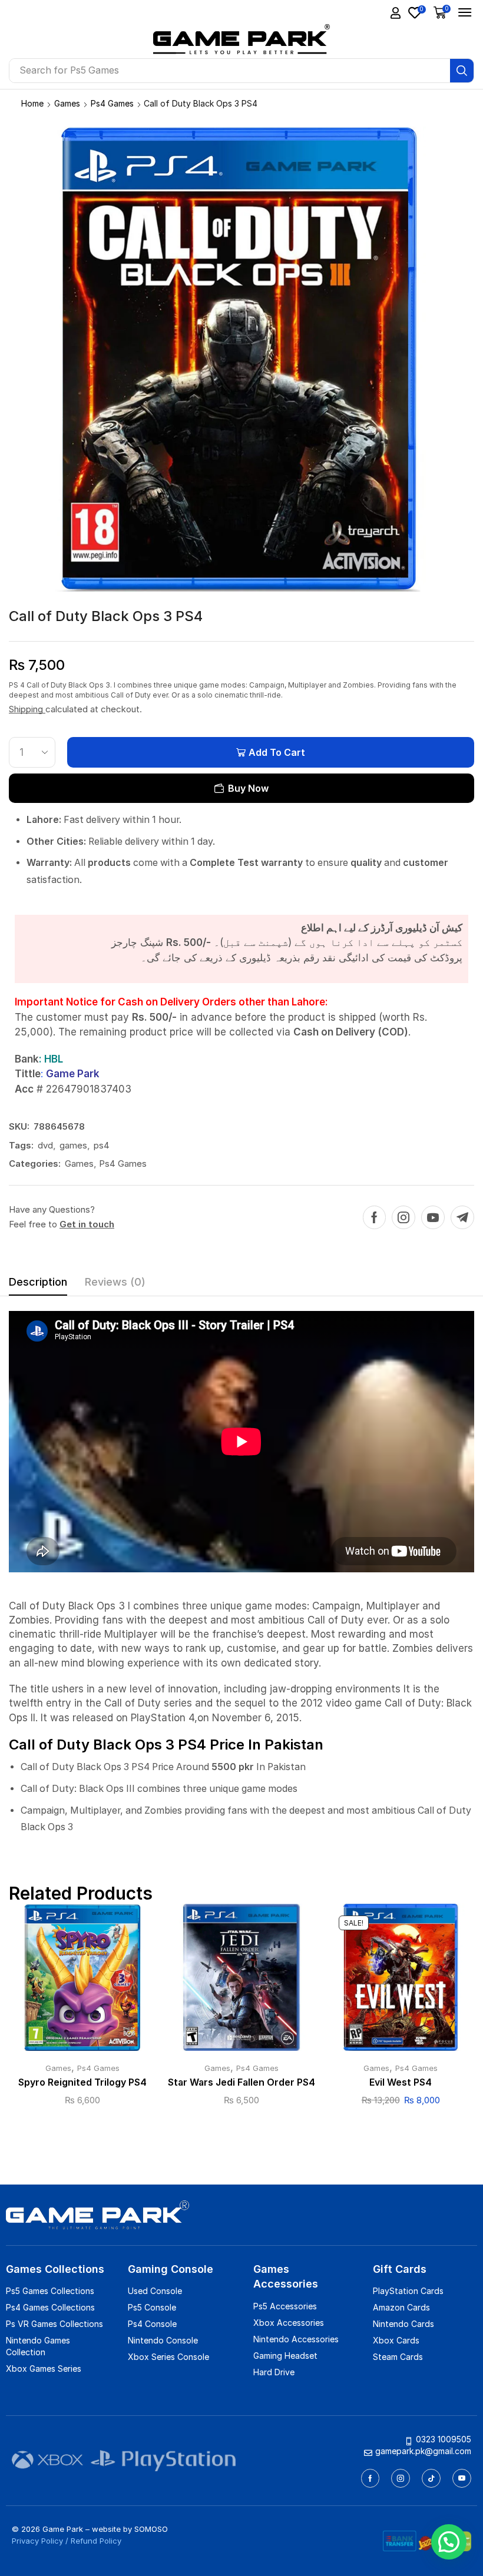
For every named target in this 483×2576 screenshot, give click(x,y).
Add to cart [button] (82, 1982)
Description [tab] (38, 1282)
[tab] (38, 1285)
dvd (45, 1145)
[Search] (462, 71)
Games (67, 103)
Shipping (27, 709)
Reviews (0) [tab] (115, 1282)
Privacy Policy (37, 2541)
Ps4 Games (112, 103)
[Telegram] (462, 1217)
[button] (396, 13)
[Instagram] (403, 1217)
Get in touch (87, 1224)
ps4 (102, 1145)
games (73, 1145)
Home (32, 103)
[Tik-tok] (431, 2478)
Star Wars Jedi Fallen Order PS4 (241, 2082)
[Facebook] (374, 1217)
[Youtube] (433, 1217)
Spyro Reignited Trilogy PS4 (82, 2082)
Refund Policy (96, 2541)
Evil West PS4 (401, 2082)
